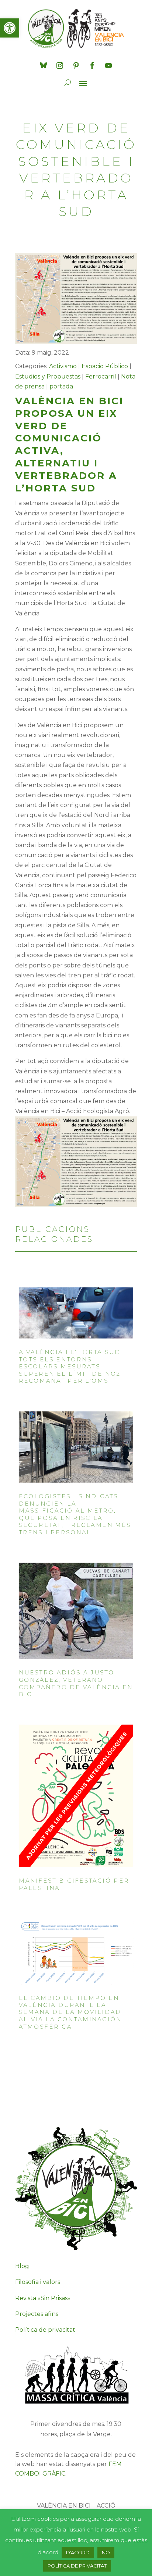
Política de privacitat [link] (45, 2330)
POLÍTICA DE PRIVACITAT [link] (77, 2566)
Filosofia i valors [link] (38, 2282)
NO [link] (106, 2552)
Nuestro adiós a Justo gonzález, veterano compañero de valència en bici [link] (76, 1684)
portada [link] (61, 386)
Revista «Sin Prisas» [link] (43, 2298)
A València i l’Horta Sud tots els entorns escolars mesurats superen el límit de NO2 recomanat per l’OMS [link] (70, 1367)
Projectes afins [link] (37, 2314)
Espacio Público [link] (105, 366)
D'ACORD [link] (78, 2552)
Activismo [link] (63, 366)
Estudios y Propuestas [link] (48, 376)
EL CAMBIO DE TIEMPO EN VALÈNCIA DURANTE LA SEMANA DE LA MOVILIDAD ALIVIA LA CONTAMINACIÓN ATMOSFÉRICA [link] (70, 2012)
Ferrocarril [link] (101, 376)
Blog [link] (22, 2266)
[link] (10, 28)
